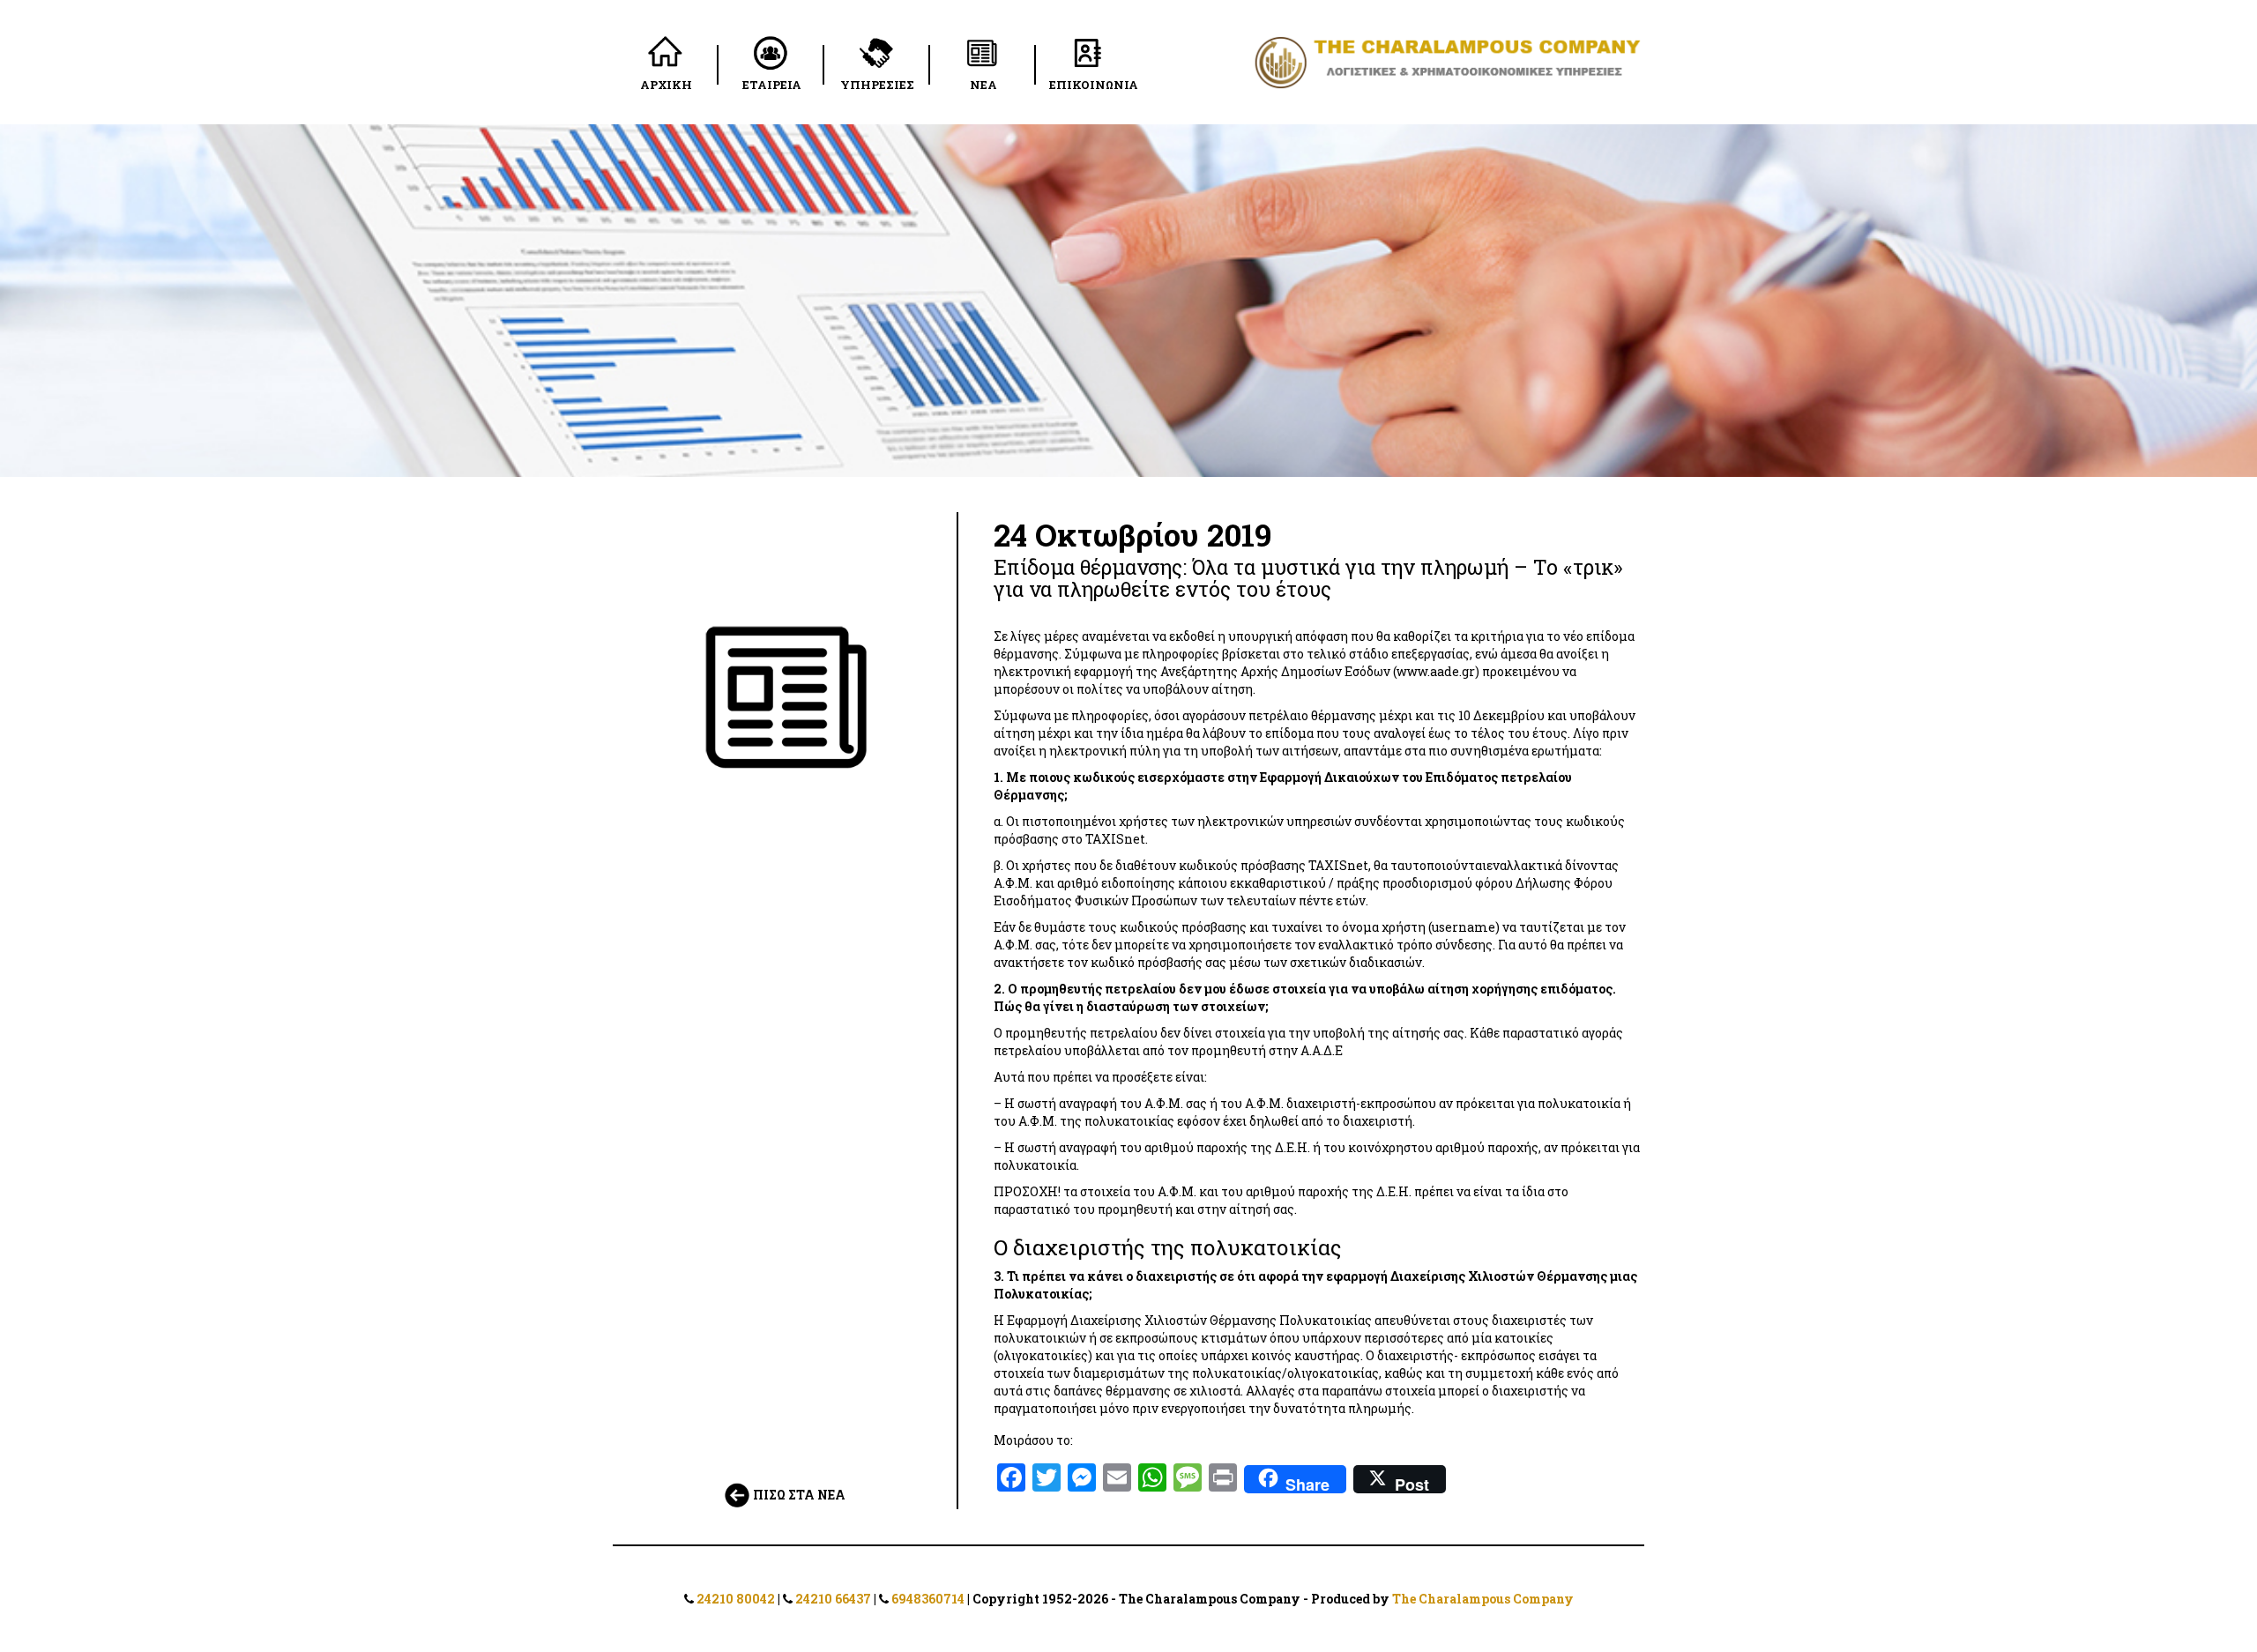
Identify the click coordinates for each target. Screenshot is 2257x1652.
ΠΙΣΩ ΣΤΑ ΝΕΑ (798, 1495)
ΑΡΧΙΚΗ (666, 85)
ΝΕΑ (983, 85)
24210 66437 (833, 1599)
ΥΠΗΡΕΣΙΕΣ (877, 85)
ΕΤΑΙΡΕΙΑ (772, 85)
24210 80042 (736, 1599)
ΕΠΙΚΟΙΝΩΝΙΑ (1094, 85)
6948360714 (928, 1599)
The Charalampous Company (1483, 1599)
